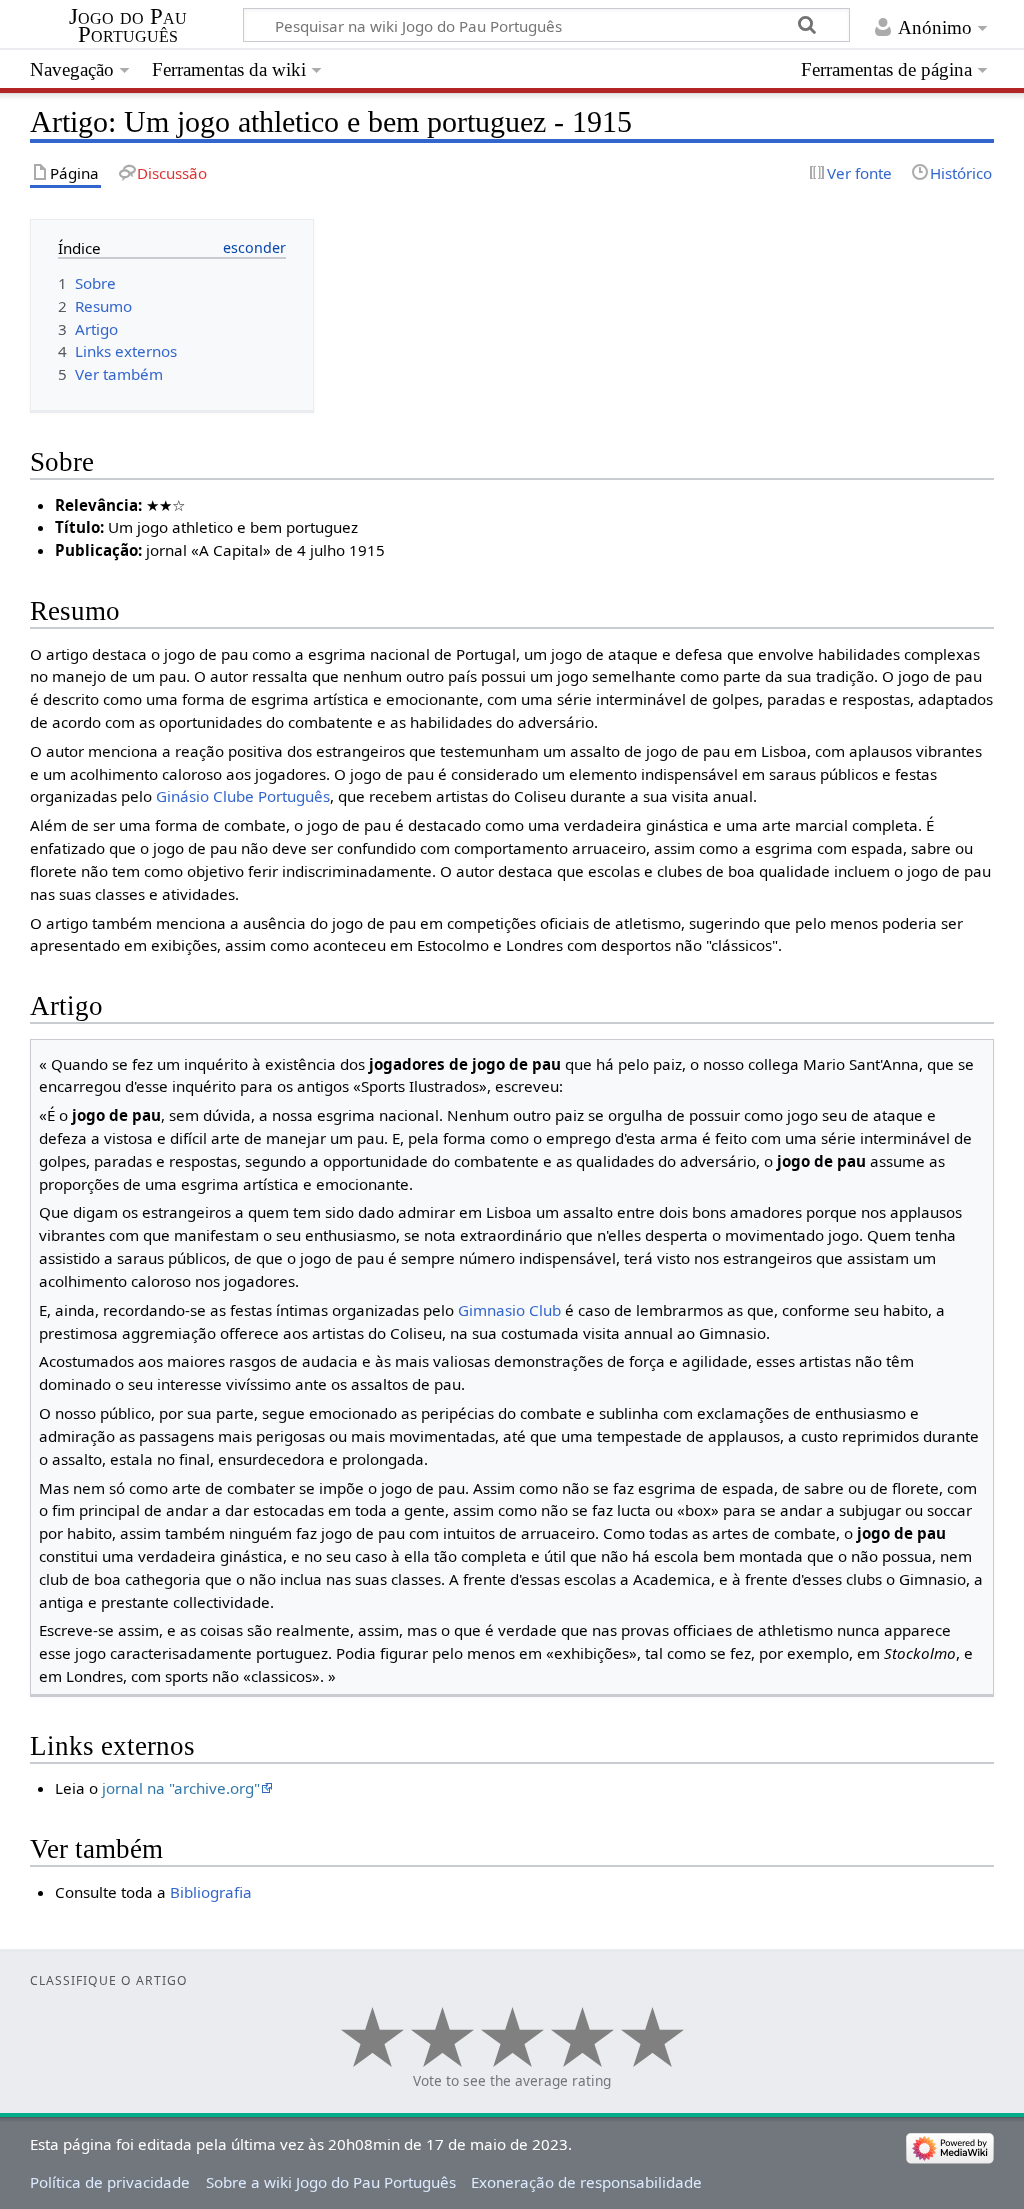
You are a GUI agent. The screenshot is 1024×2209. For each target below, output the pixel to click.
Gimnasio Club (509, 1310)
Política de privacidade (110, 2182)
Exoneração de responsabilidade (586, 2182)
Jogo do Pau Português (128, 26)
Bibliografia (211, 1892)
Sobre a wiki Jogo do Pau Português (331, 2182)
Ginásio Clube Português (243, 796)
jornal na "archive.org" (181, 1788)
